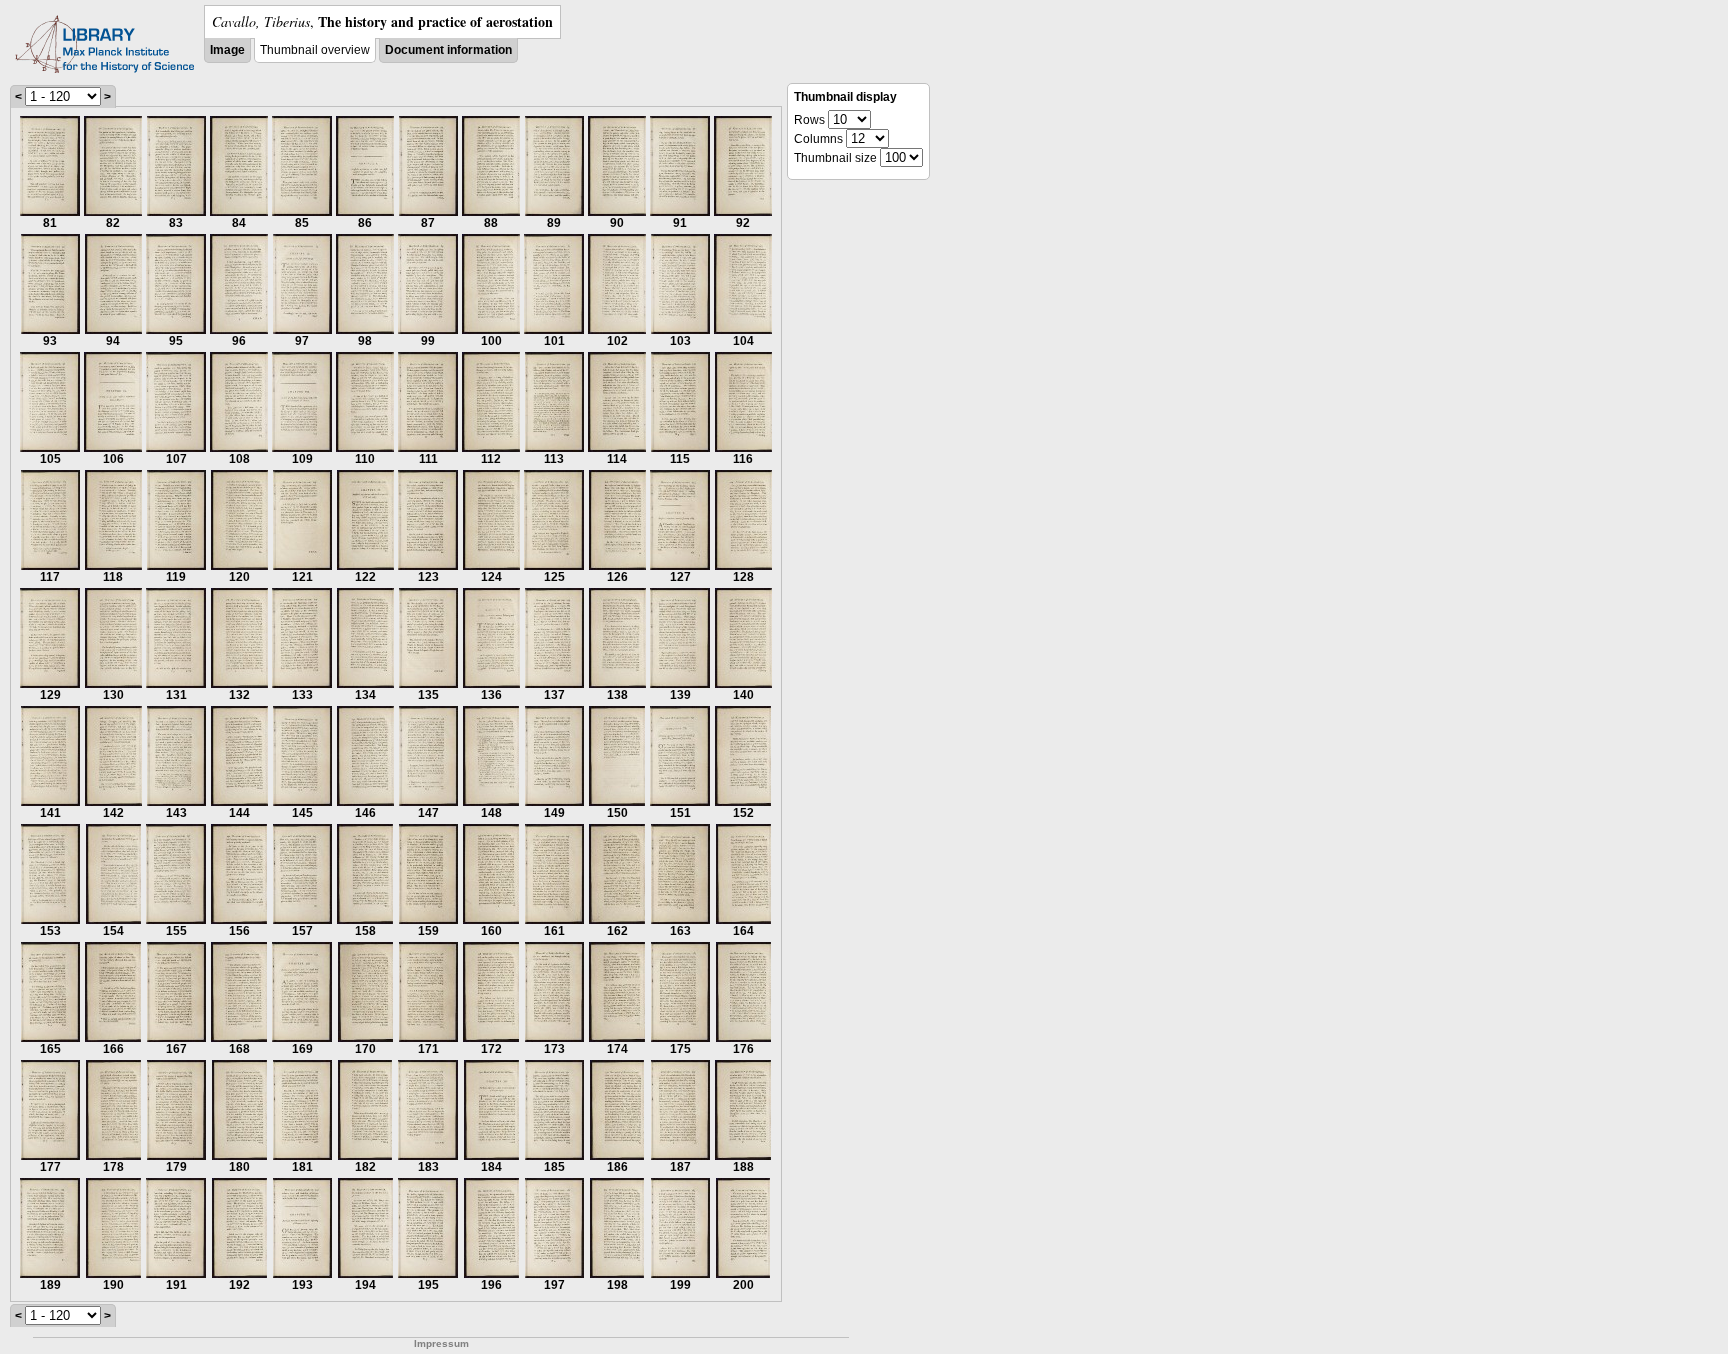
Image (227, 50)
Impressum (441, 1343)
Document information (448, 50)
